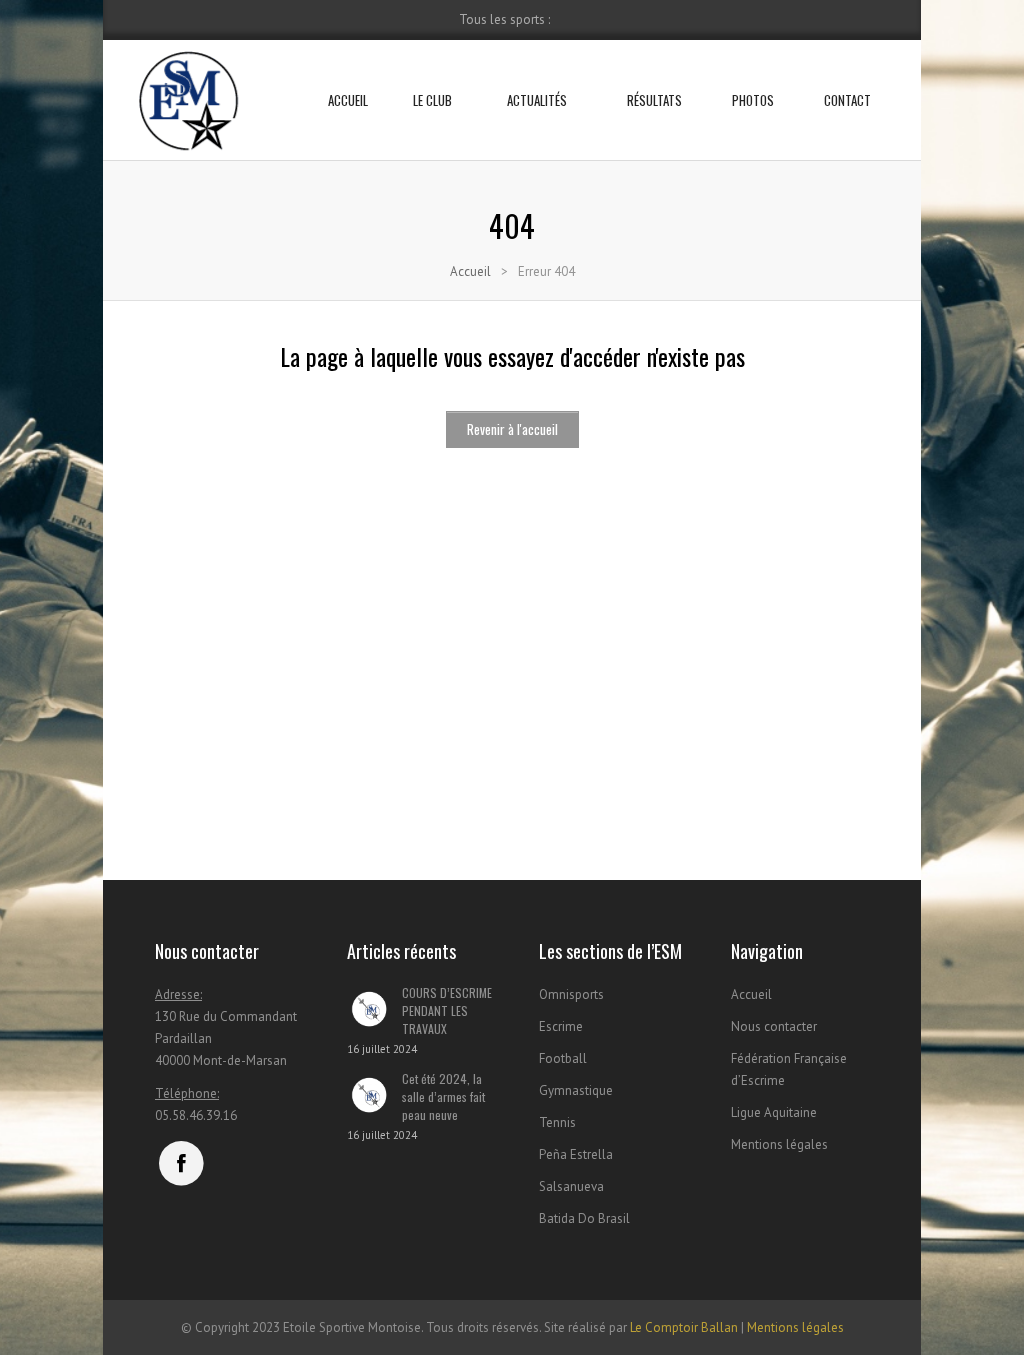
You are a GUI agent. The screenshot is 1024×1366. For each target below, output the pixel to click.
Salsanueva (571, 1186)
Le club (432, 100)
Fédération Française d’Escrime (789, 1069)
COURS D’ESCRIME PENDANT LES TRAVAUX (447, 1010)
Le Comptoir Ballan (684, 1327)
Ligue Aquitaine (774, 1112)
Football (563, 1058)
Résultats (654, 100)
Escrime (561, 1026)
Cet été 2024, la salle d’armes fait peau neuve (443, 1096)
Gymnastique (576, 1090)
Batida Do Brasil (584, 1218)
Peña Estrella (576, 1154)
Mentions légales (779, 1144)
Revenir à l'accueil (512, 429)
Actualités (537, 100)
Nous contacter (774, 1026)
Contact (847, 100)
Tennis (557, 1122)
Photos (753, 100)
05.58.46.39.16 (196, 1115)
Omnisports (571, 994)
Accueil (348, 100)
